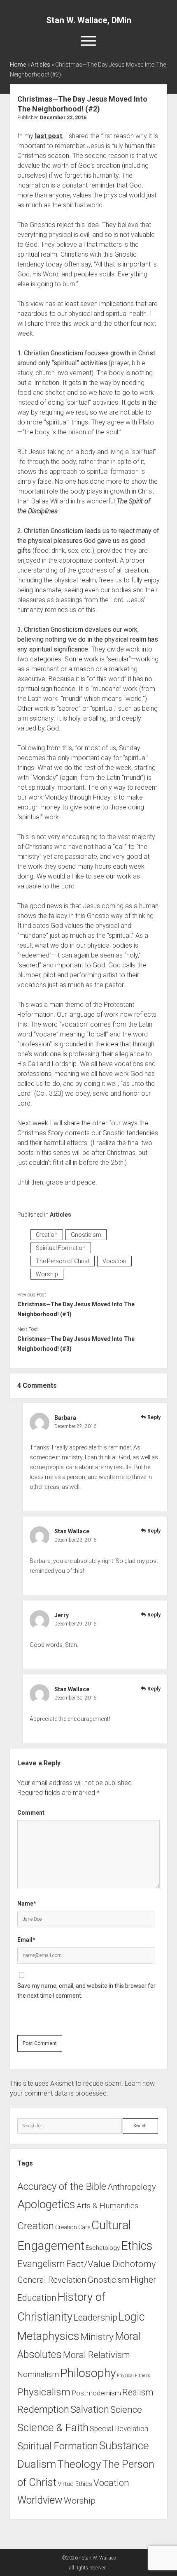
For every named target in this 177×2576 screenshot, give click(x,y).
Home (18, 65)
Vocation (114, 1261)
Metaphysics (48, 2336)
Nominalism (38, 2374)
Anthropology (132, 2187)
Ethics (137, 2246)
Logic (132, 2317)
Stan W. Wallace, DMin (89, 20)
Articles (41, 65)
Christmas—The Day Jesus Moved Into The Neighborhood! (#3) (76, 1344)
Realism (138, 2392)
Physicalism (44, 2392)
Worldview (40, 2500)
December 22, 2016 (63, 118)
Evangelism (41, 2264)
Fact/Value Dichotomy (111, 2264)
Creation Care (73, 2227)
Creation (47, 1235)
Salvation (90, 2409)
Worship (47, 1274)
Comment (31, 1813)
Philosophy (88, 2373)
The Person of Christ (63, 1261)
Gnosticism (86, 1235)
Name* (27, 1904)
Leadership (95, 2317)
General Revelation (52, 2280)
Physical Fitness (134, 2375)
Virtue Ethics (75, 2484)
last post (49, 136)
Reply (154, 1417)
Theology (79, 2464)
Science (126, 2410)
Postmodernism (96, 2393)
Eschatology (103, 2248)
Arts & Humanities (107, 2206)
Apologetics (46, 2204)
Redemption (43, 2409)
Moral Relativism (97, 2355)
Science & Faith (53, 2428)
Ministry (97, 2337)
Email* (26, 1940)
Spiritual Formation (61, 1248)
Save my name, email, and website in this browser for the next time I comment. (86, 1991)
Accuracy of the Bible (62, 2186)
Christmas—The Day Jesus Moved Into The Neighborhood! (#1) (76, 1309)
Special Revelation (119, 2429)
